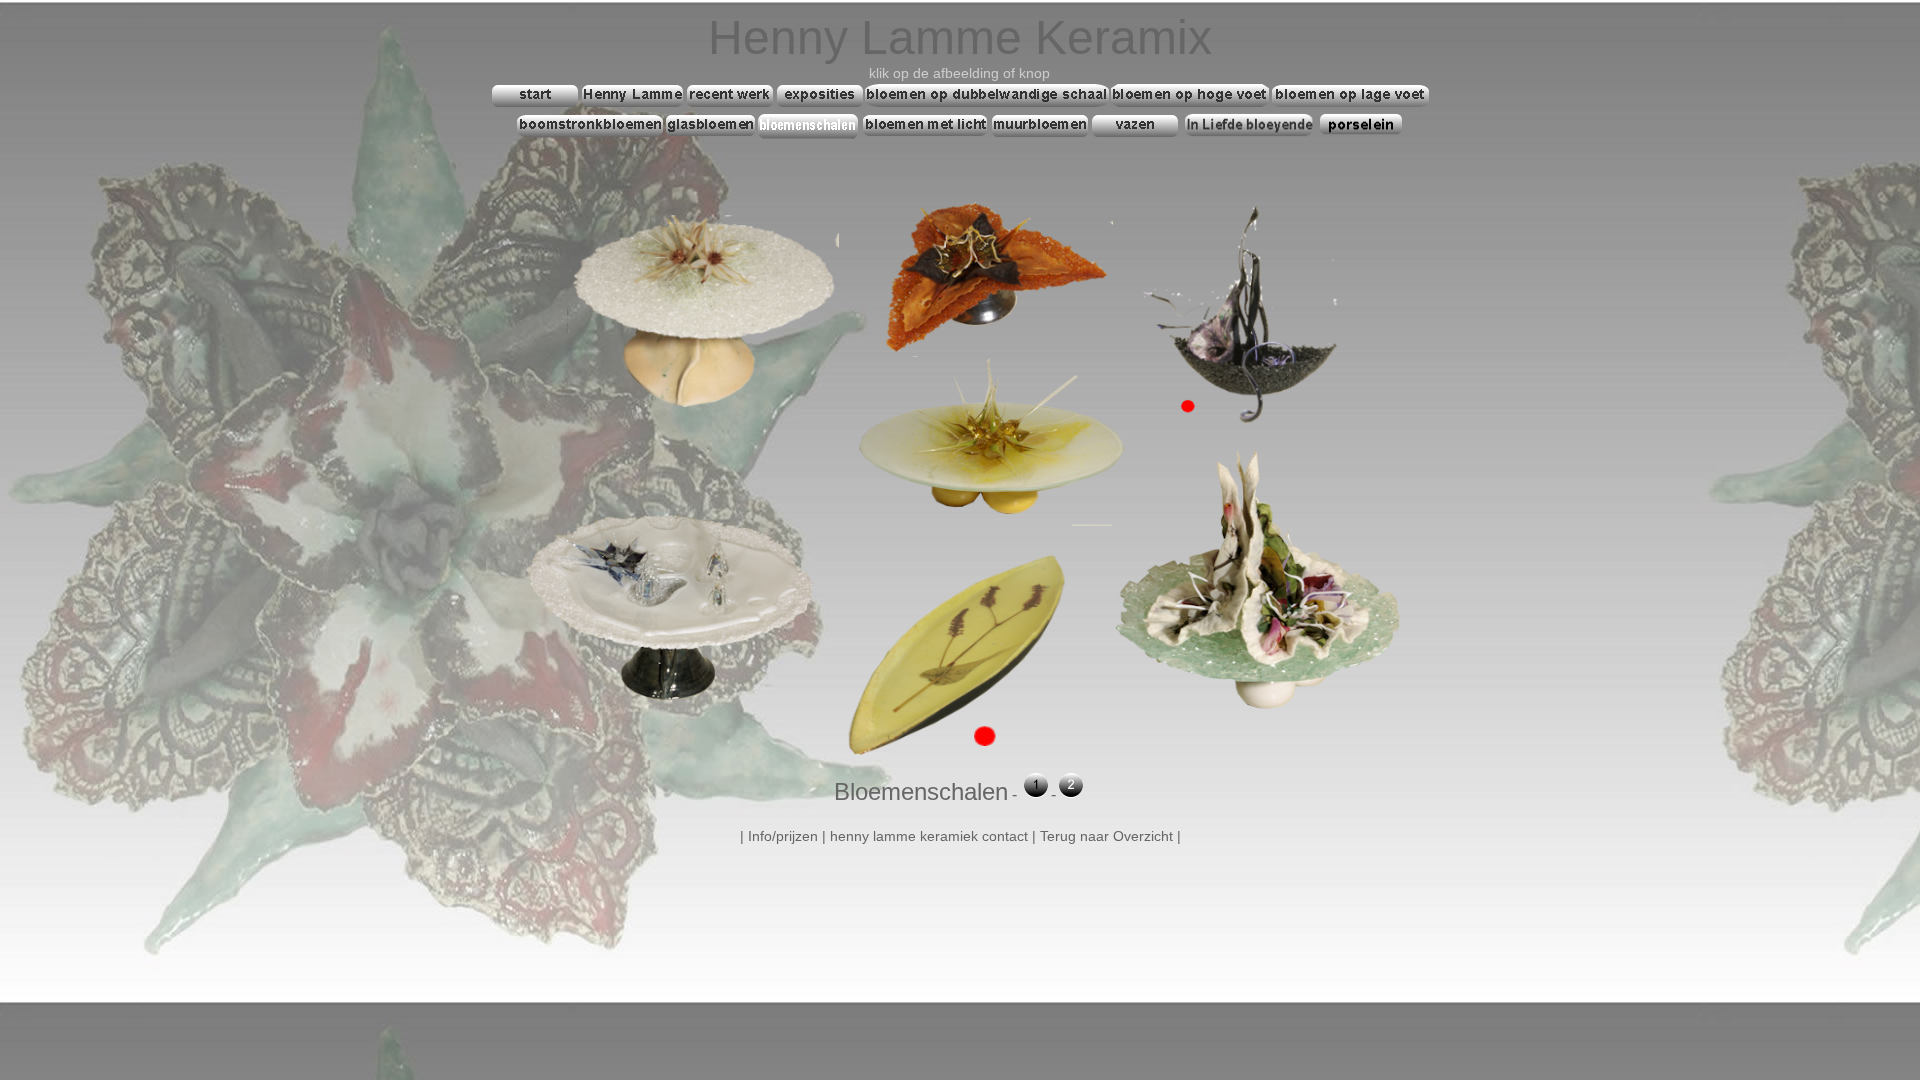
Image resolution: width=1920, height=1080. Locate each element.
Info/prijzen (783, 836)
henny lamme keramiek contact (929, 836)
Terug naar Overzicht (1106, 836)
